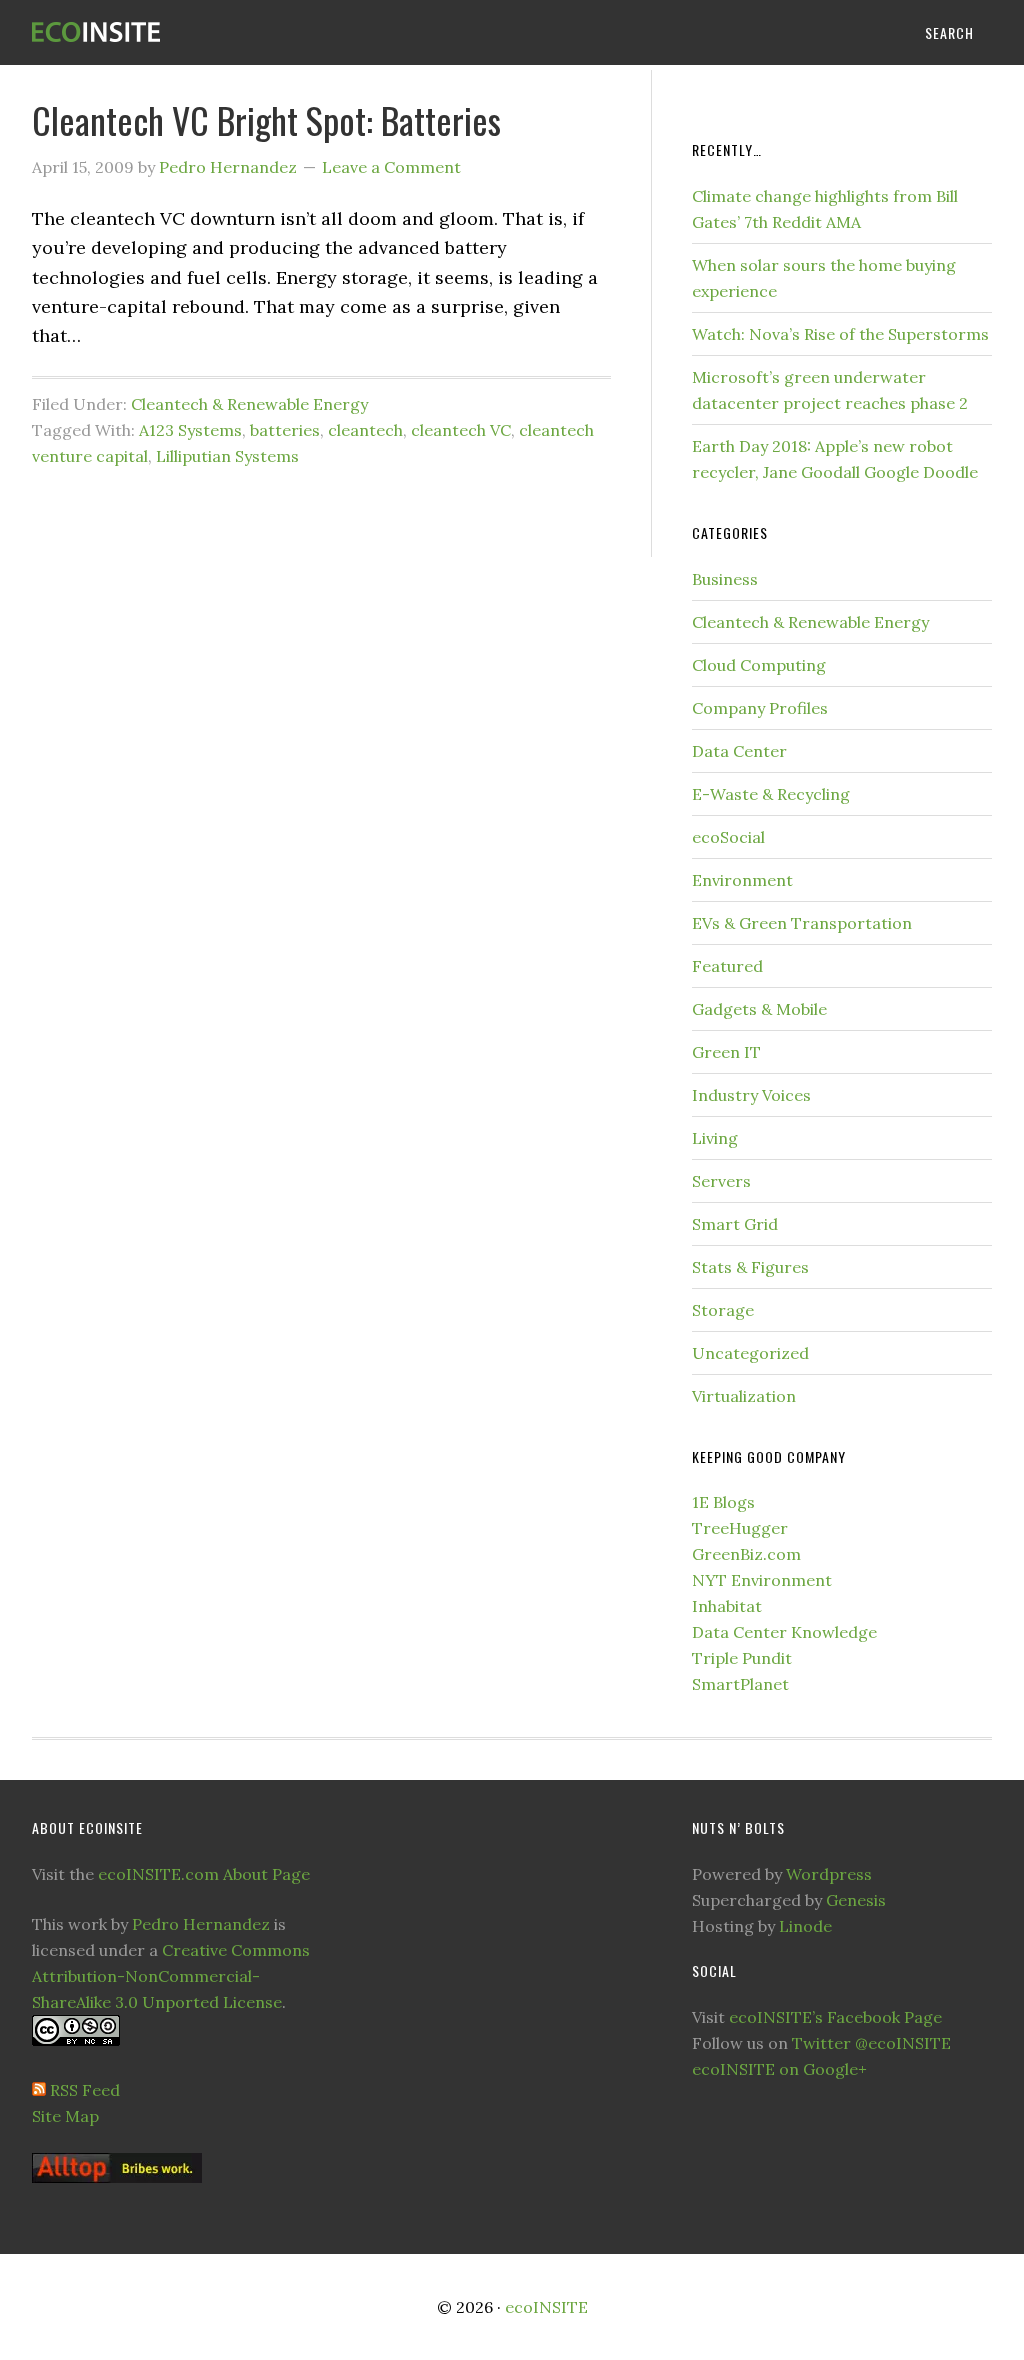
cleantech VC (461, 430)
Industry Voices (751, 1095)
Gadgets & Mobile (759, 1009)
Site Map (65, 2116)
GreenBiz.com (746, 1554)
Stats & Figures (750, 1267)
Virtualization (744, 1396)
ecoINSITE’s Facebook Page (835, 2017)
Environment (742, 880)
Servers (721, 1181)
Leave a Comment (391, 167)
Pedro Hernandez (201, 1924)
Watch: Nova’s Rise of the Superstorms (840, 334)
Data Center (739, 751)
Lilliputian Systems (227, 456)
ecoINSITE (182, 32)
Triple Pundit (742, 1658)
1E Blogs (723, 1502)
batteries (285, 430)
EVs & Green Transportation (802, 923)
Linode (805, 1926)
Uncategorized (750, 1353)
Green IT (726, 1052)
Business (725, 579)
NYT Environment (762, 1580)
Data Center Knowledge (784, 1632)
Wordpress (829, 1874)
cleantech (365, 430)
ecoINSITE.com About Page (204, 1874)
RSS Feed (85, 2090)
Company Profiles (760, 708)
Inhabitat (727, 1606)
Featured (727, 966)
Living (715, 1138)
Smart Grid (735, 1224)
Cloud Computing (759, 665)
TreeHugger (740, 1528)
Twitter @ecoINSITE (871, 2043)
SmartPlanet (740, 1684)
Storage (723, 1310)
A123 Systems (190, 430)
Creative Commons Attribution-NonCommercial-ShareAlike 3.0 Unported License (171, 1976)
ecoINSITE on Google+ (779, 2069)
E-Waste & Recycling (771, 794)
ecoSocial (728, 837)
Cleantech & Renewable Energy (249, 404)
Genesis (856, 1900)
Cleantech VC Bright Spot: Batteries (266, 119)
